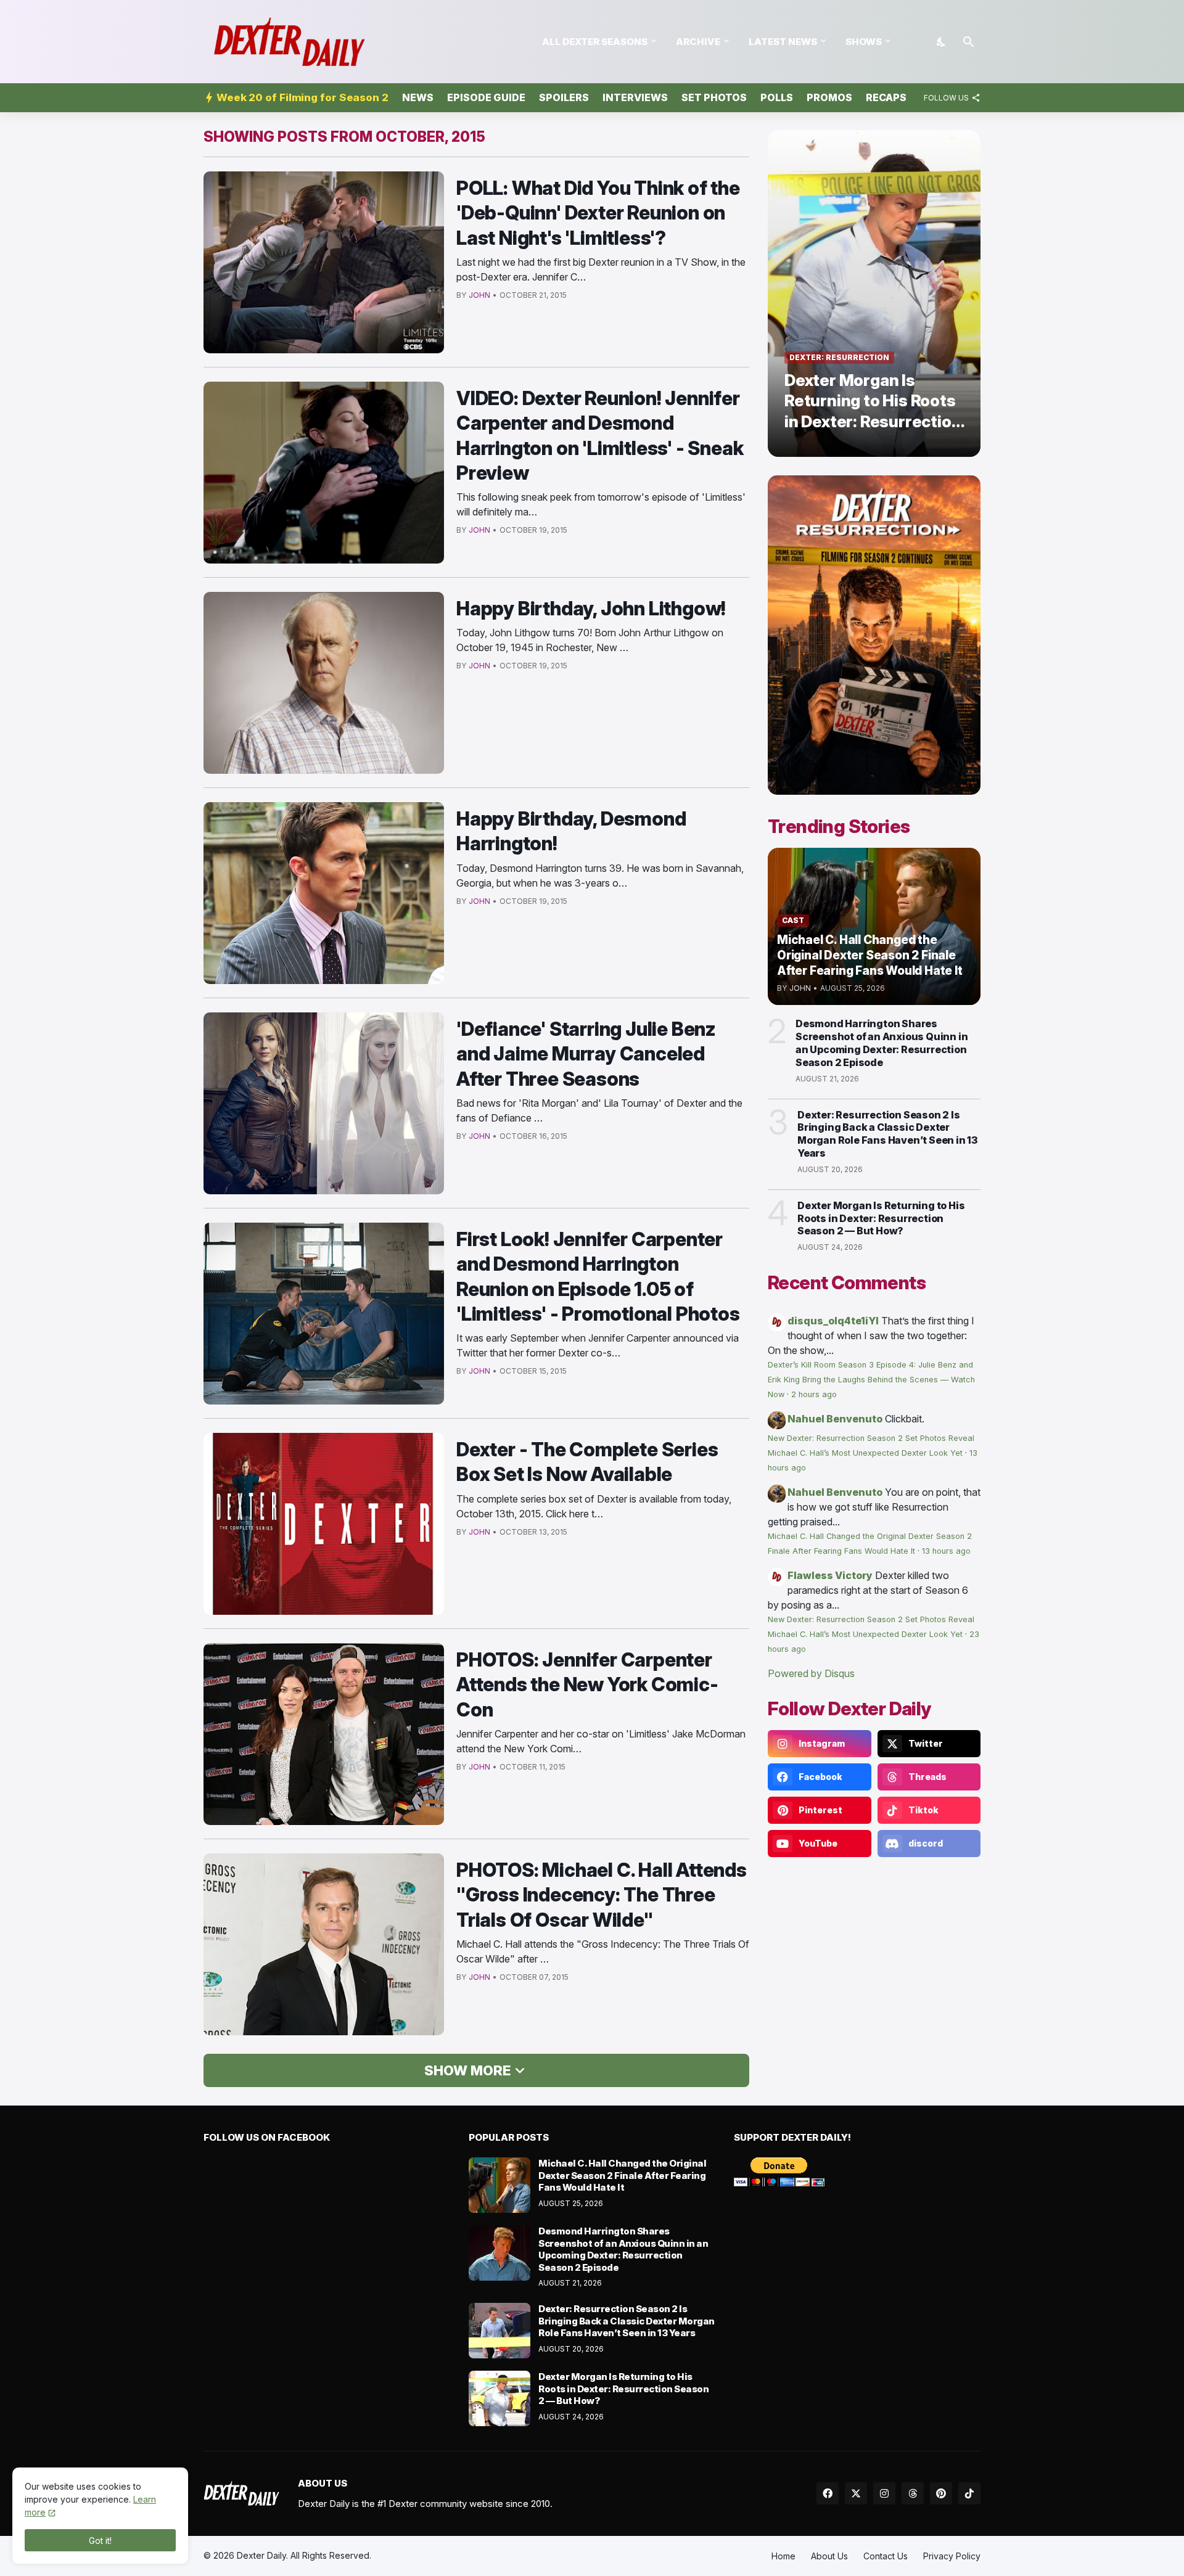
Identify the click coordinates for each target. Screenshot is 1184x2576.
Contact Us (886, 2556)
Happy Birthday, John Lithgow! (591, 608)
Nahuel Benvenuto (835, 1419)
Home (783, 2556)
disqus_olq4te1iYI (833, 1321)
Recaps (886, 97)
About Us (829, 2556)
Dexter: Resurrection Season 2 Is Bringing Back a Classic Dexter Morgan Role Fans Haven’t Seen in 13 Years (887, 1134)
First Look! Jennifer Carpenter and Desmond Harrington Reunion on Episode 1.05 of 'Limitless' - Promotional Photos (598, 1276)
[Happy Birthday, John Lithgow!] (324, 683)
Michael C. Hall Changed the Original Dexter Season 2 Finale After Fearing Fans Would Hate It (622, 2175)
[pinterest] (941, 2493)
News (418, 97)
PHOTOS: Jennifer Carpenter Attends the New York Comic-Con (587, 1684)
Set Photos (714, 97)
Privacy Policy (952, 2556)
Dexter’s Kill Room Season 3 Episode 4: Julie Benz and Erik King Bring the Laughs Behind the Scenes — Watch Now (871, 1380)
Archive (698, 42)
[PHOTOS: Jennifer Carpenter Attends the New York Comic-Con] (324, 1734)
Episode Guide (486, 97)
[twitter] (856, 2493)
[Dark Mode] (942, 42)
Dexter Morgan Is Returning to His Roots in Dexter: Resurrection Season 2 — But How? (881, 1218)
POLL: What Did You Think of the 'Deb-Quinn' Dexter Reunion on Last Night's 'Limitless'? (598, 213)
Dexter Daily (261, 2555)
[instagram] (884, 2493)
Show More (467, 2070)
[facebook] (828, 2493)
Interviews (635, 97)
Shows (864, 42)
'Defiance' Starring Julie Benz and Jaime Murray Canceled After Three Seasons (586, 1054)
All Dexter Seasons (595, 42)
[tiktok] (969, 2493)
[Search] (969, 42)
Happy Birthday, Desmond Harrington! (571, 831)
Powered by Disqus (811, 1673)
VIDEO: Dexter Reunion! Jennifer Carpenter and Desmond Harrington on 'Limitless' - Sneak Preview (600, 435)
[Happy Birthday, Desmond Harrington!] (324, 893)
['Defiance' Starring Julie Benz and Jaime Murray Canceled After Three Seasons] (324, 1103)
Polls (777, 97)
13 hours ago (946, 1551)
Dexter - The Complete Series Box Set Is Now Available (587, 1462)
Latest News (783, 42)
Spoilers (564, 97)
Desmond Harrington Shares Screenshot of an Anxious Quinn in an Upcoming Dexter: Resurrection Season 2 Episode (882, 1043)
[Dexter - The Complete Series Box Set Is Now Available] (324, 1524)
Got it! (100, 2541)
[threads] (913, 2493)
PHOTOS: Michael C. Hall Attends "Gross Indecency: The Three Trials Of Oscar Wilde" (602, 1895)
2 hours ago (814, 1394)
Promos (829, 97)
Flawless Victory (830, 1575)
